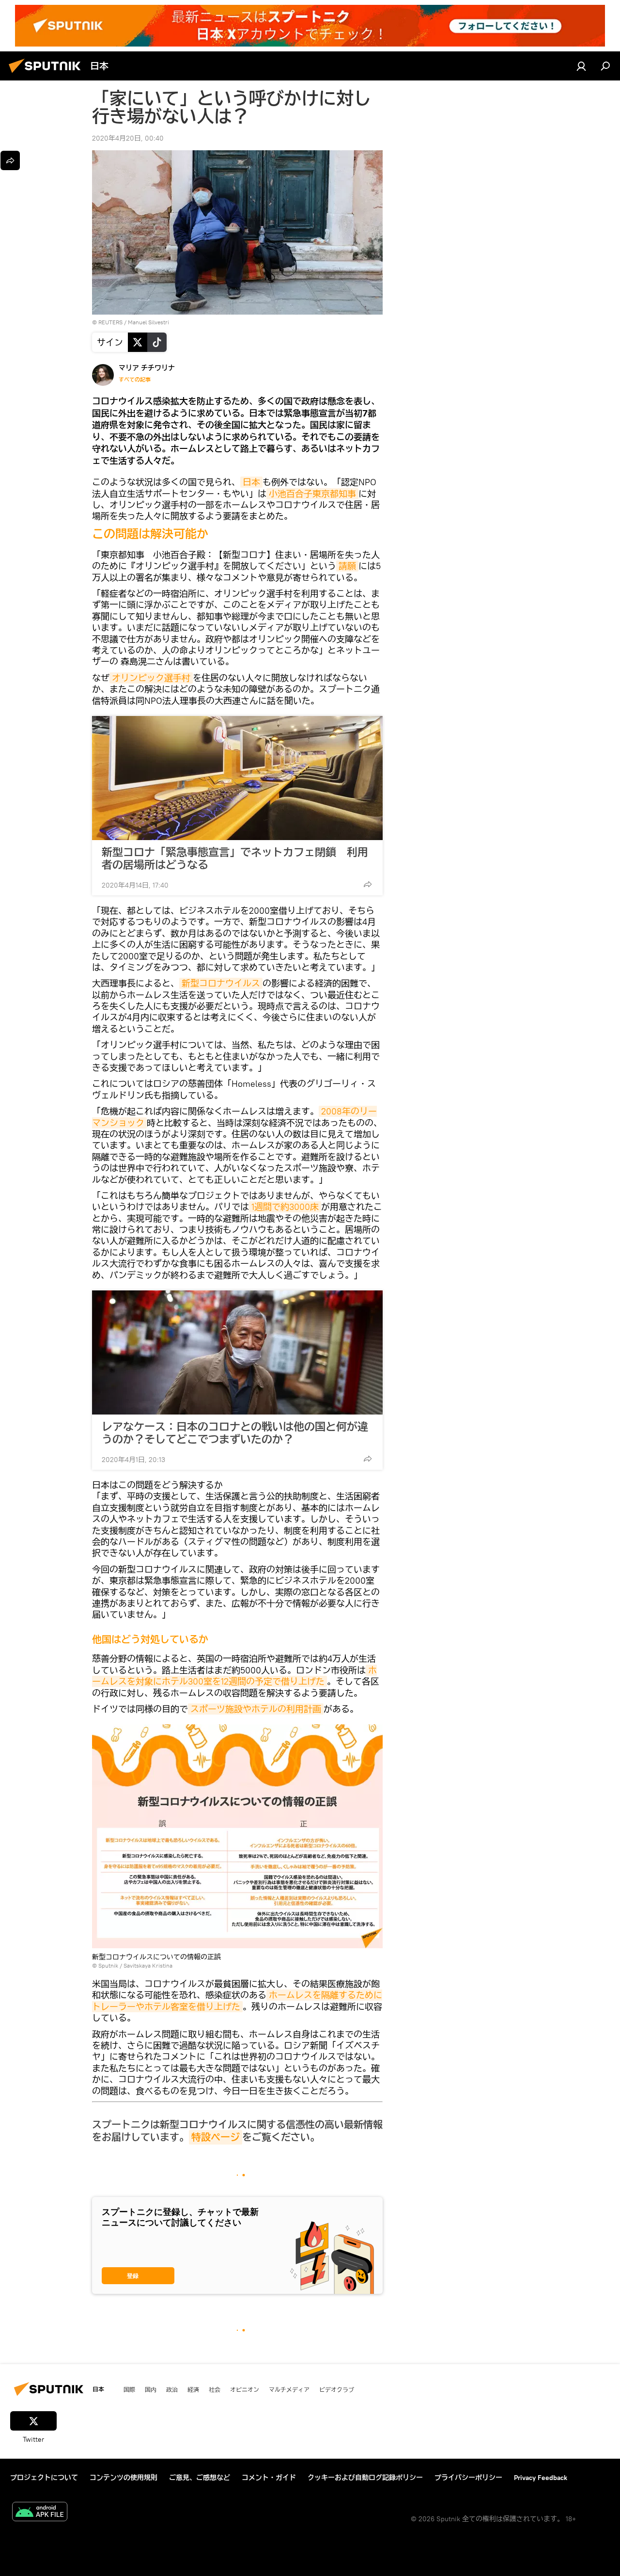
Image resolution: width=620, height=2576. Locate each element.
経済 (193, 2389)
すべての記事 (135, 380)
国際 (129, 2389)
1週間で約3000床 (285, 1207)
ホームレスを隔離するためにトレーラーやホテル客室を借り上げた (237, 2001)
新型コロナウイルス (221, 983)
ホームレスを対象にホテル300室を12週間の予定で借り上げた (234, 1676)
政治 (172, 2389)
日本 (251, 482)
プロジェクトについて (44, 2478)
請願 (347, 566)
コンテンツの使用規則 (124, 2478)
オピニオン (245, 2389)
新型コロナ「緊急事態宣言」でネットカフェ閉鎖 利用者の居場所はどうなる (235, 859)
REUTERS (110, 322)
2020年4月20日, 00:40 (128, 138)
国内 (151, 2389)
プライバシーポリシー (468, 2478)
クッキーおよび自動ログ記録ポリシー (365, 2478)
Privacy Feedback (541, 2478)
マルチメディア (289, 2389)
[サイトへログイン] (581, 66)
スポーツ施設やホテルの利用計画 (256, 1709)
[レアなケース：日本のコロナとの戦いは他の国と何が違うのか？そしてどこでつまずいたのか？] (237, 1352)
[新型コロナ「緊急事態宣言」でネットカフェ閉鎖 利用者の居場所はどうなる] (237, 778)
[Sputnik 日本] (47, 74)
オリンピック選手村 (151, 678)
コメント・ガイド (269, 2478)
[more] (368, 884)
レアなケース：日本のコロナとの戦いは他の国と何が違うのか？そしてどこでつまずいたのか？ (235, 1433)
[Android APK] (40, 2513)
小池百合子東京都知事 (312, 494)
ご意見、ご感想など (200, 2478)
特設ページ (216, 2137)
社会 (215, 2389)
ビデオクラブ (337, 2389)
